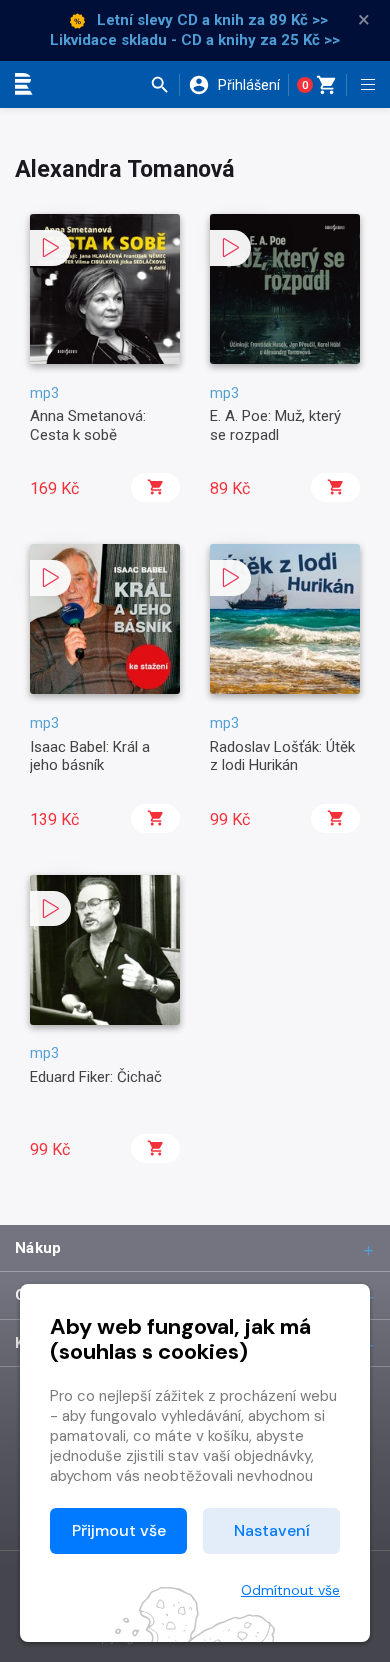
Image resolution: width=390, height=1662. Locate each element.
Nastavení (272, 1530)
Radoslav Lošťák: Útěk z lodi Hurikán (282, 756)
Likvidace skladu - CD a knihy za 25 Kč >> (195, 40)
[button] (164, 85)
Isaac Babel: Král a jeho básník (90, 756)
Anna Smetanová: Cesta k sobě (88, 425)
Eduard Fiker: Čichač (96, 1077)
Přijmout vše (119, 1530)
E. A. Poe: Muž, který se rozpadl (275, 425)
